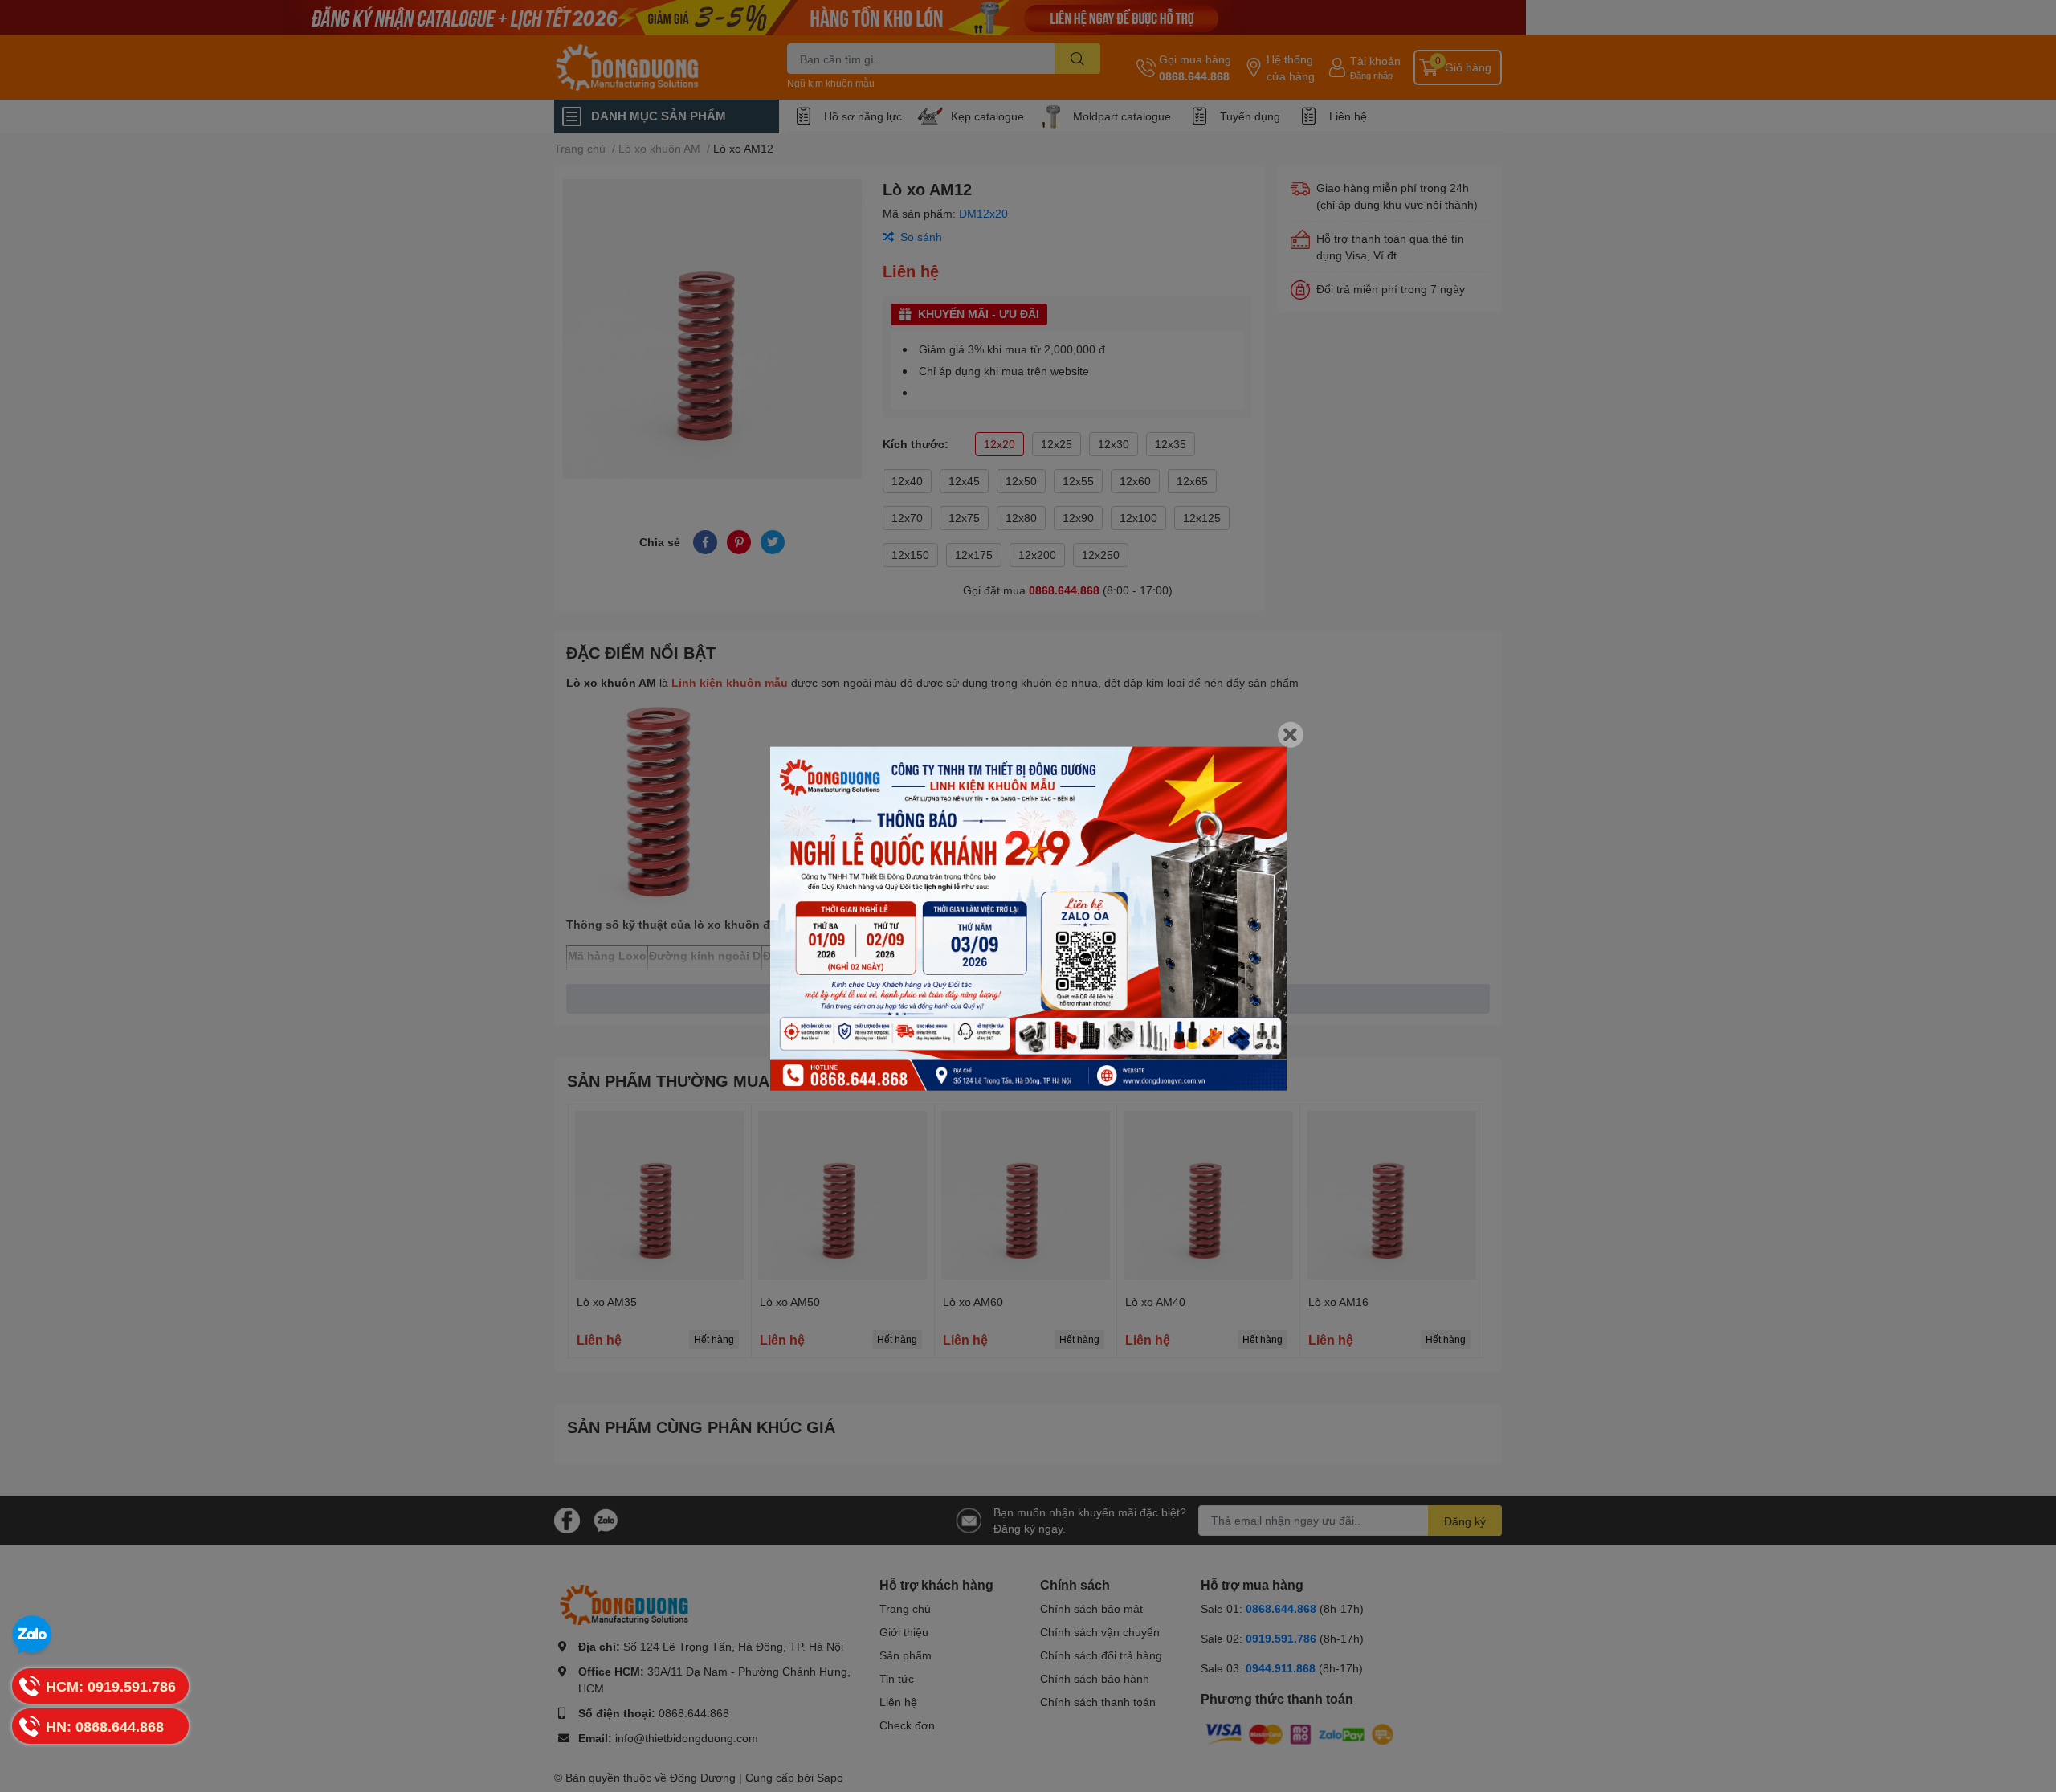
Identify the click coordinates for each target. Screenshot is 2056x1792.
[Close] (1291, 734)
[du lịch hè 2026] (1028, 918)
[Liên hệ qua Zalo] (32, 1635)
